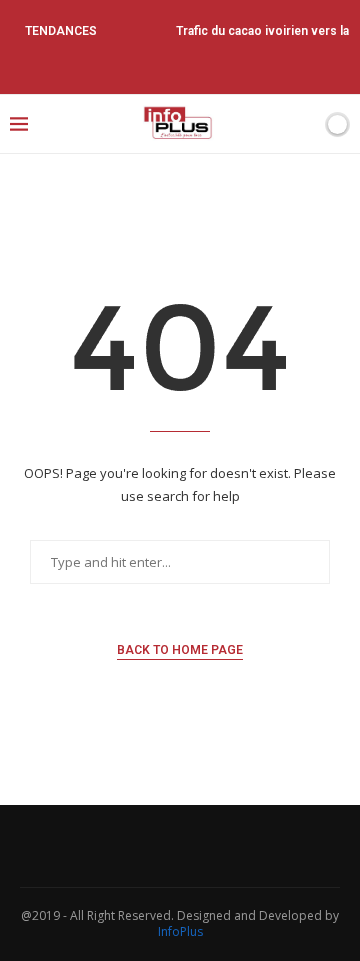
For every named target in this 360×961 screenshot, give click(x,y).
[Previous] (131, 31)
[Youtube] (207, 66)
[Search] (303, 124)
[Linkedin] (180, 66)
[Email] (234, 66)
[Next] (157, 31)
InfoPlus (180, 931)
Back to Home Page (180, 650)
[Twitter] (153, 66)
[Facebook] (126, 66)
